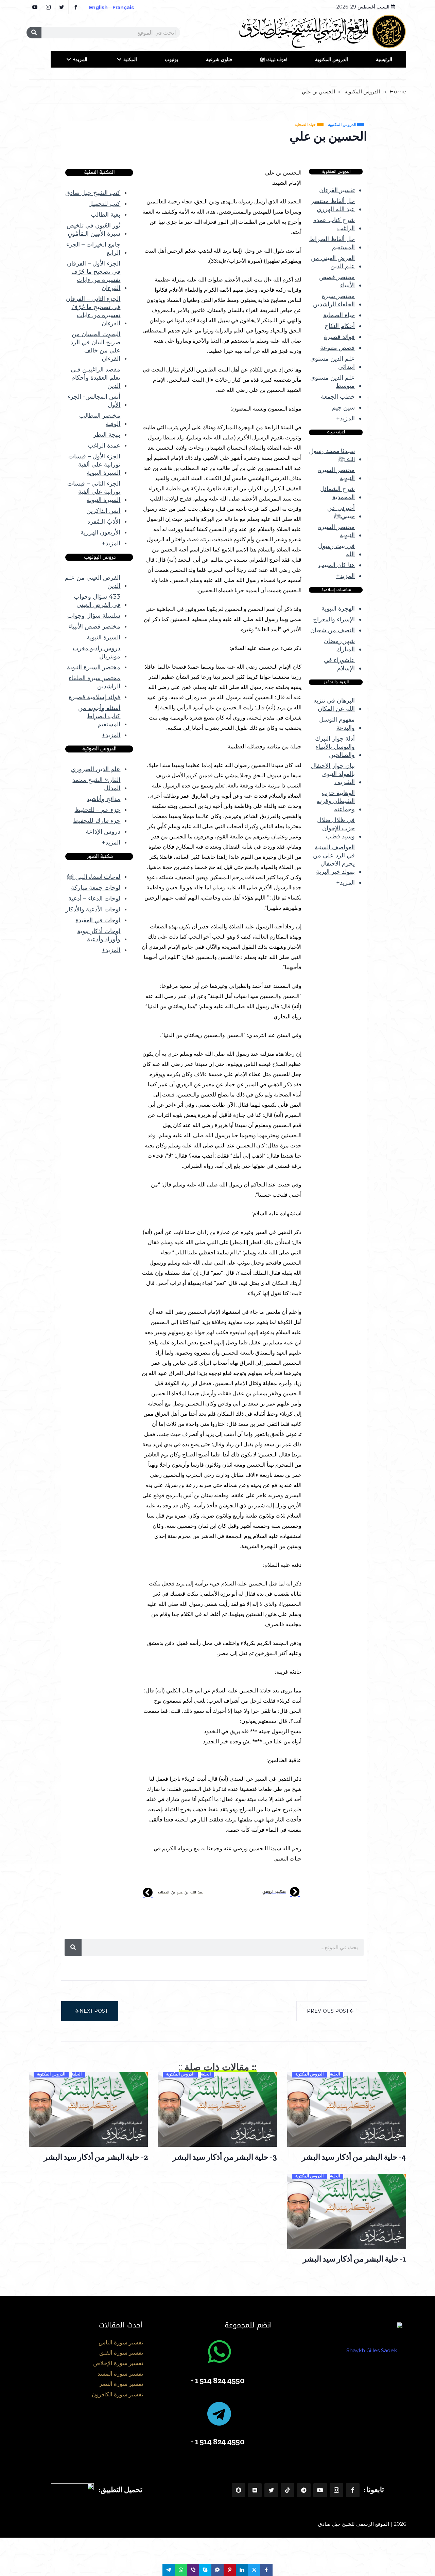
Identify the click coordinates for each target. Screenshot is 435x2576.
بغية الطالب (106, 215)
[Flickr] (255, 2490)
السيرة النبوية (103, 637)
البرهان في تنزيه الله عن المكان (334, 705)
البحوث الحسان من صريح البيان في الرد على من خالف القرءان (95, 346)
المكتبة (130, 59)
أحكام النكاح (340, 326)
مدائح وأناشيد (103, 799)
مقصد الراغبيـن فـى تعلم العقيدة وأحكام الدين (95, 378)
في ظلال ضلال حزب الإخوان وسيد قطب (336, 828)
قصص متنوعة (337, 348)
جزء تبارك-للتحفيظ (97, 821)
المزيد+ (80, 59)
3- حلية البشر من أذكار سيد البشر (225, 2157)
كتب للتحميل (104, 204)
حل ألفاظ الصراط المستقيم (332, 243)
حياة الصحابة (339, 315)
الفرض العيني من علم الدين (333, 262)
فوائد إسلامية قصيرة (94, 697)
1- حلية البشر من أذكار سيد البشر (354, 2259)
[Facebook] (353, 2490)
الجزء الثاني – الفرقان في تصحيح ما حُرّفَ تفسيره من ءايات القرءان (93, 311)
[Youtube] (320, 2490)
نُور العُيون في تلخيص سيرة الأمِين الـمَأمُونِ (93, 230)
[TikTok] (288, 2490)
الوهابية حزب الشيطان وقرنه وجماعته (336, 801)
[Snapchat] (239, 2490)
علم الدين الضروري (96, 769)
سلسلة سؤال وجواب (94, 616)
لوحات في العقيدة (98, 920)
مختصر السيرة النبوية (336, 474)
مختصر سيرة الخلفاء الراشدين (334, 300)
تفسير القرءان (337, 190)
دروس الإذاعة (103, 832)
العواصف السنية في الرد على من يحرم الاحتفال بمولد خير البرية (334, 859)
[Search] (34, 33)
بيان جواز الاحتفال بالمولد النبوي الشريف (333, 774)
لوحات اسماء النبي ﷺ (94, 877)
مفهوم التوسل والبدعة (337, 724)
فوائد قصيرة (339, 337)
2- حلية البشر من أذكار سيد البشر (96, 2157)
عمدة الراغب (104, 446)
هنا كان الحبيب (337, 565)
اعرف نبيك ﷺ (274, 59)
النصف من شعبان (333, 630)
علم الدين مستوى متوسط (333, 382)
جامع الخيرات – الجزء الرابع (93, 249)
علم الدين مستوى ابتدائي (333, 363)
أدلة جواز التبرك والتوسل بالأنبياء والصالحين (335, 747)
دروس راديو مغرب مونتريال (97, 652)
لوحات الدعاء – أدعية (94, 899)
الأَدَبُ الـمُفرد (104, 522)
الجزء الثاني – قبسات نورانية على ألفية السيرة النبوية (94, 492)
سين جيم (343, 407)
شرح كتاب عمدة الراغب (334, 224)
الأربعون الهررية (100, 532)
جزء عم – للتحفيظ (97, 810)
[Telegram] (304, 2490)
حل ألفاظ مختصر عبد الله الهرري (333, 205)
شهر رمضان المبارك (339, 645)
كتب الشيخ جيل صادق (93, 193)
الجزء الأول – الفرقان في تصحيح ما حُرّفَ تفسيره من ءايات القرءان (94, 276)
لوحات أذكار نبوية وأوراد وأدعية (99, 935)
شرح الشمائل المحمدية (337, 493)
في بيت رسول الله (336, 550)
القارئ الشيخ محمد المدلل (96, 784)
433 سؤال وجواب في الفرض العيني (97, 601)
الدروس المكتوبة (332, 59)
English (98, 7)
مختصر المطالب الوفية (100, 420)
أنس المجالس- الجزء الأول (94, 401)
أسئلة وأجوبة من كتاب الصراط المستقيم (99, 716)
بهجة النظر (107, 435)
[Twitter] (271, 2490)
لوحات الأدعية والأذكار (93, 909)
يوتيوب (171, 59)
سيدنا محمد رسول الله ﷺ (332, 455)
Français (128, 7)
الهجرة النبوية (338, 609)
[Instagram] (336, 2490)
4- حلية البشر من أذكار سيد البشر (354, 2157)
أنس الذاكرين (103, 511)
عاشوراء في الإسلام (339, 664)
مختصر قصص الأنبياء (337, 281)
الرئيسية (384, 59)
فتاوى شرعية (219, 59)
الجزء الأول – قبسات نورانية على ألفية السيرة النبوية (94, 465)
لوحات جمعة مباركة (96, 888)
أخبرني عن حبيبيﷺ (341, 512)
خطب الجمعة (338, 397)
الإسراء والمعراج (334, 619)
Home (398, 92)
